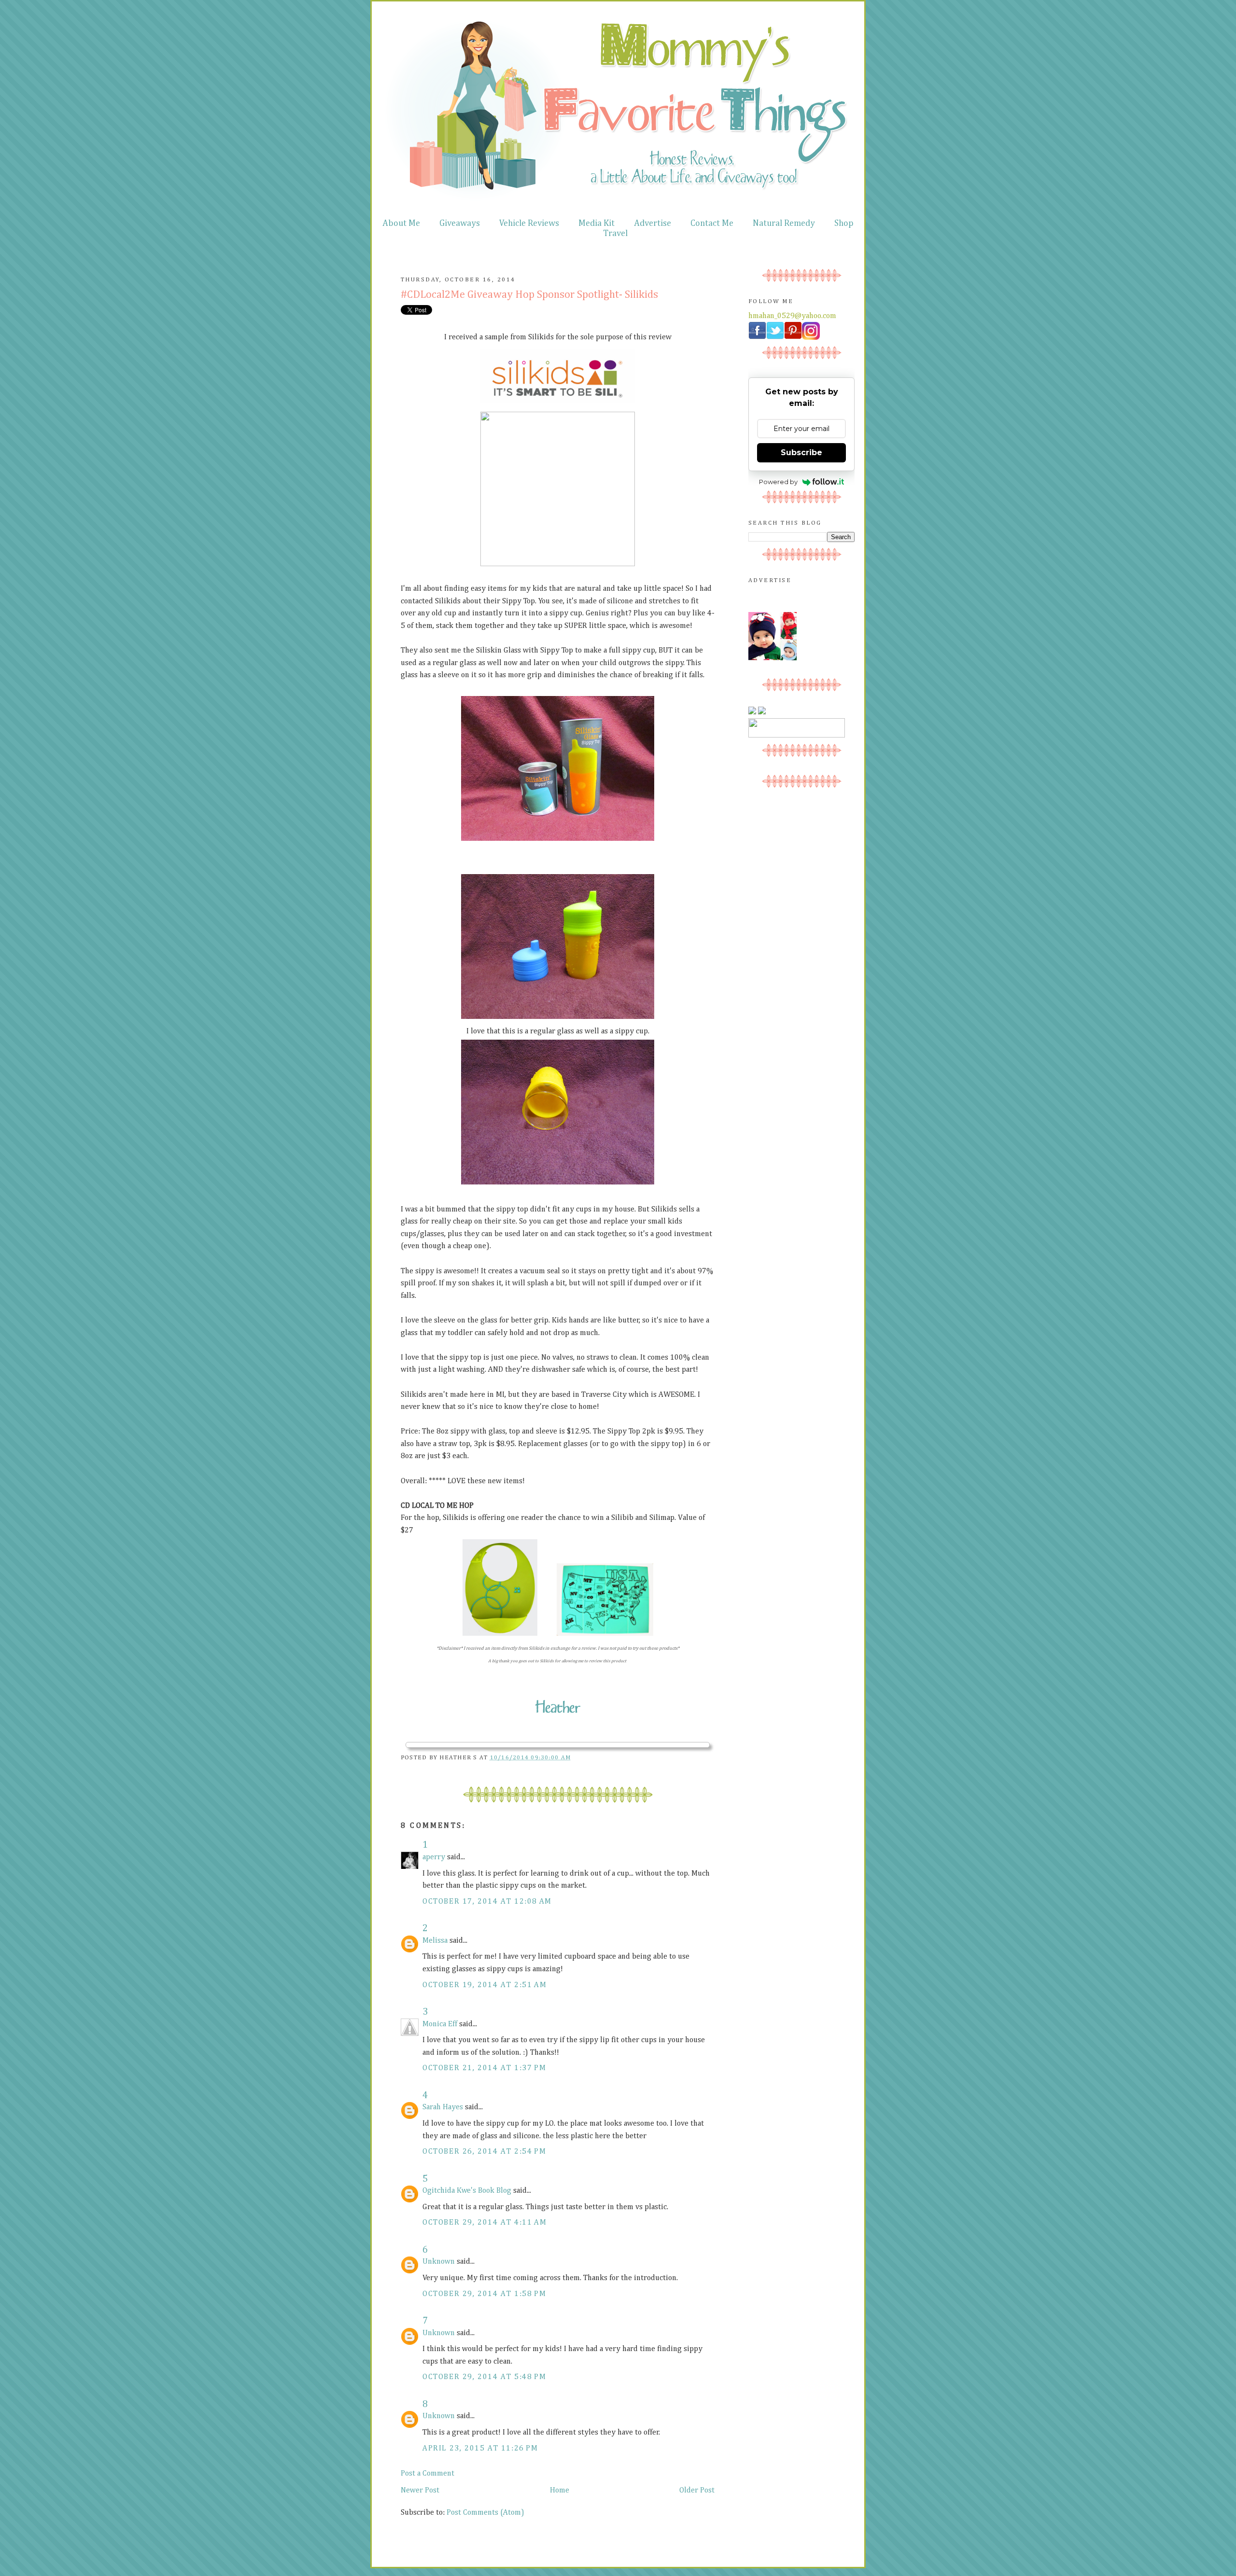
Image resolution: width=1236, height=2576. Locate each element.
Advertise (653, 223)
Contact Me (712, 223)
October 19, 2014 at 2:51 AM (485, 1985)
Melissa (435, 1941)
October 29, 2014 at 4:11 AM (485, 2223)
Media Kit (597, 223)
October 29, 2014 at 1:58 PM (484, 2294)
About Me (401, 223)
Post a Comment (428, 2474)
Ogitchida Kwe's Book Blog (467, 2191)
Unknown (439, 2262)
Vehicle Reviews (529, 223)
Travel (615, 234)
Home (560, 2491)
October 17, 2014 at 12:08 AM (487, 1902)
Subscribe (801, 453)
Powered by (778, 482)
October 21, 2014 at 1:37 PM (484, 2068)
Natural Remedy (784, 223)
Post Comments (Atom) (485, 2513)
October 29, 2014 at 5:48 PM (484, 2377)
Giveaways (460, 223)
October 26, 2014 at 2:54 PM (484, 2152)
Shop (844, 223)
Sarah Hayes (443, 2107)
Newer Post (420, 2491)
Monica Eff (440, 2024)
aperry (434, 1857)
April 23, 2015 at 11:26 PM (480, 2449)
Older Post (697, 2491)
